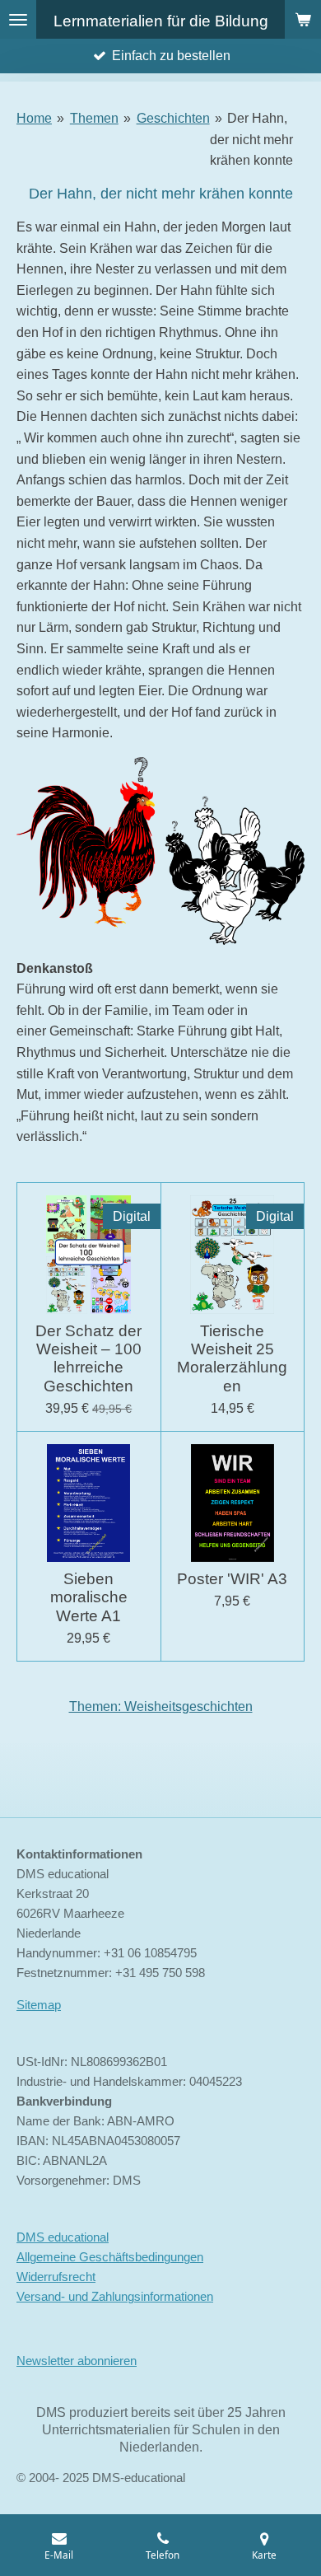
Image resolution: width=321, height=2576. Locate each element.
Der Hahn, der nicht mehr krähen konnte (251, 139)
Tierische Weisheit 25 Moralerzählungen (232, 1358)
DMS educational (63, 2237)
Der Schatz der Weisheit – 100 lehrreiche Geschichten (88, 1358)
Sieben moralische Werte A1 (89, 1597)
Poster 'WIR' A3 (232, 1579)
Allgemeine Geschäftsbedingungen (110, 2257)
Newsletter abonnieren (77, 2361)
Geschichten (173, 118)
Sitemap (39, 2005)
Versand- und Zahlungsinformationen (115, 2296)
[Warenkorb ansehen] (303, 19)
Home (34, 118)
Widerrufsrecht (56, 2277)
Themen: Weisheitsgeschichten (161, 1706)
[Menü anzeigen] (18, 19)
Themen (94, 118)
